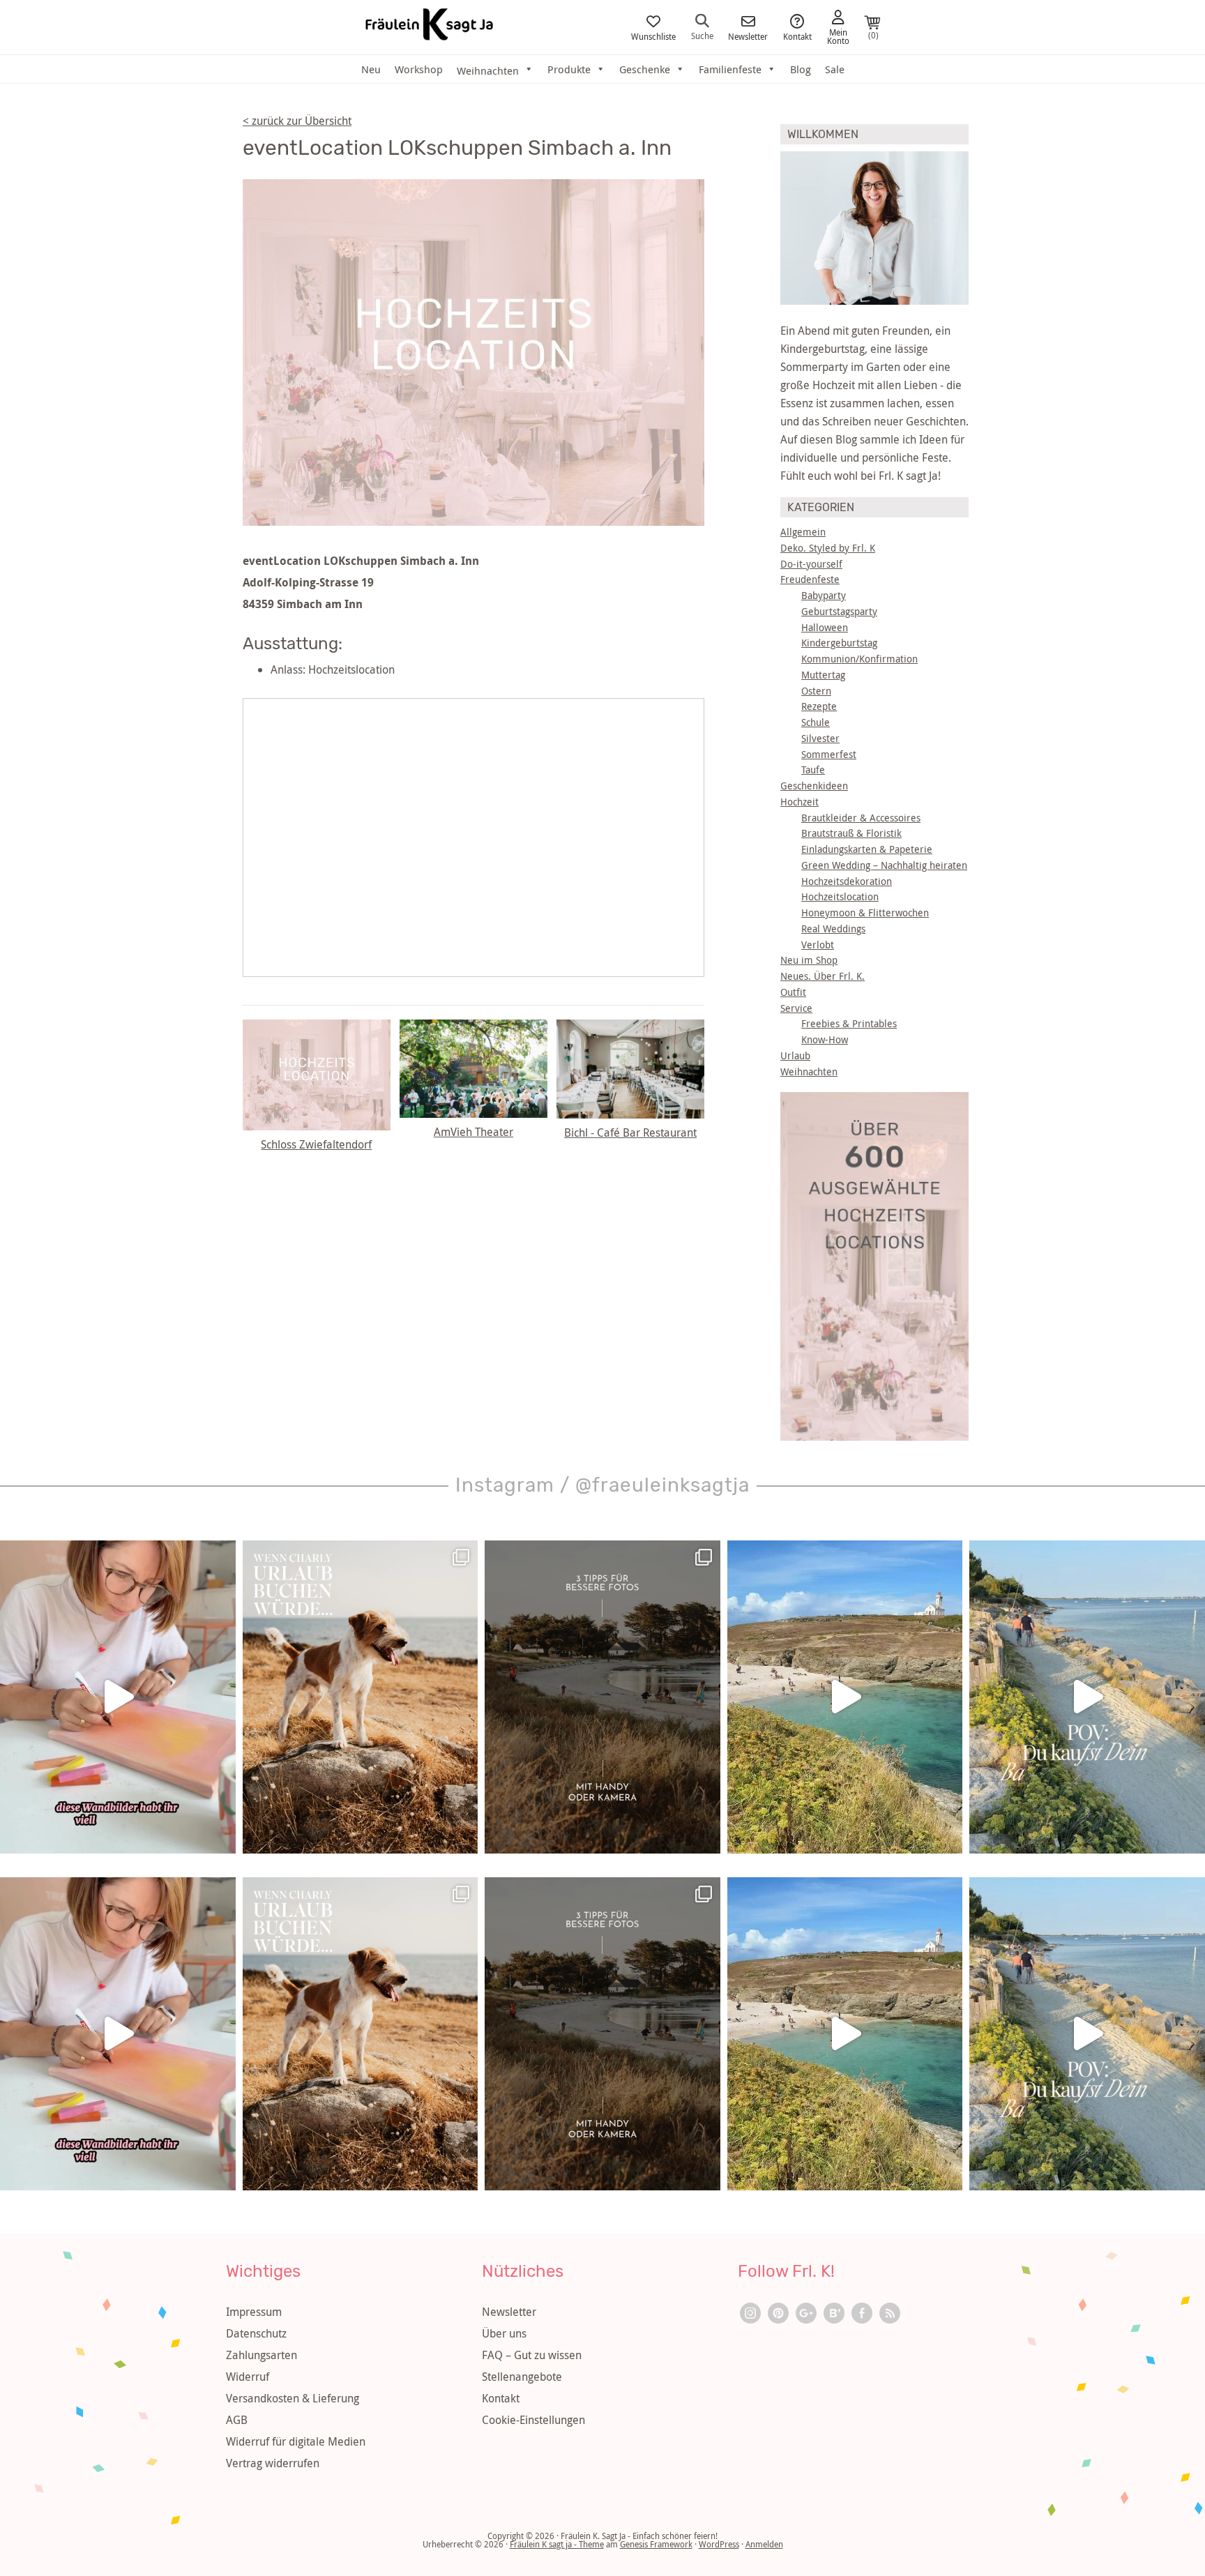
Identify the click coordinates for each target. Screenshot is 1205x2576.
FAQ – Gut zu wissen (532, 2355)
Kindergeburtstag (839, 643)
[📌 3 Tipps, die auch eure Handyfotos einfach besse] (602, 1697)
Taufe (813, 770)
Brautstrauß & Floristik (851, 833)
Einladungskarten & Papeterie (867, 849)
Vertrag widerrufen (273, 2463)
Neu (371, 69)
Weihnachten (809, 1071)
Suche (702, 35)
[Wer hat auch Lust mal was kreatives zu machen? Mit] (118, 1697)
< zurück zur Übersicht (297, 121)
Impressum (254, 2312)
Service (796, 1008)
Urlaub (795, 1055)
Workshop (419, 69)
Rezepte (819, 706)
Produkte (569, 69)
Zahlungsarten (262, 2355)
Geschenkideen (814, 786)
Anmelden (764, 2544)
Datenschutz (256, 2333)
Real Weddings (833, 929)
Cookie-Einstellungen (533, 2420)
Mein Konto (838, 36)
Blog (801, 69)
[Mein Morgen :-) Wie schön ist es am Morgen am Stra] (1087, 1697)
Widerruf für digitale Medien (296, 2441)
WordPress (719, 2544)
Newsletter (748, 36)
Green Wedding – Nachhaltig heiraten (884, 865)
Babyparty (824, 595)
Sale (835, 69)
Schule (816, 722)
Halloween (825, 627)
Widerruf (248, 2377)
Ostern (816, 691)
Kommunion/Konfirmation (859, 659)
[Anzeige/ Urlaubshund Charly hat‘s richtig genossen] (361, 1697)
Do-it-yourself (811, 564)
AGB (237, 2420)
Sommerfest (829, 754)
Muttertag (823, 675)
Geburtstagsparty (839, 611)
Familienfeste (730, 69)
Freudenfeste (810, 579)
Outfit (793, 992)
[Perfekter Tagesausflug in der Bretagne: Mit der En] (845, 1697)
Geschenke (645, 69)
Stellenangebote (522, 2377)
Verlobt (818, 945)
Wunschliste (653, 36)
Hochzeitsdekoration (847, 881)
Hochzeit (799, 802)
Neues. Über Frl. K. (823, 976)
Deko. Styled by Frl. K (828, 548)
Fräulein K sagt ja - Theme (557, 2544)
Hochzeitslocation (840, 896)
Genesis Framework (656, 2544)
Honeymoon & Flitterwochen (865, 912)
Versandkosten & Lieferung (293, 2398)
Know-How (825, 1039)
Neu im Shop (809, 960)
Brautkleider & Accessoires (861, 818)
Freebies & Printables (849, 1023)
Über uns (504, 2333)
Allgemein (803, 532)
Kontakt (797, 36)
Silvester (820, 738)
